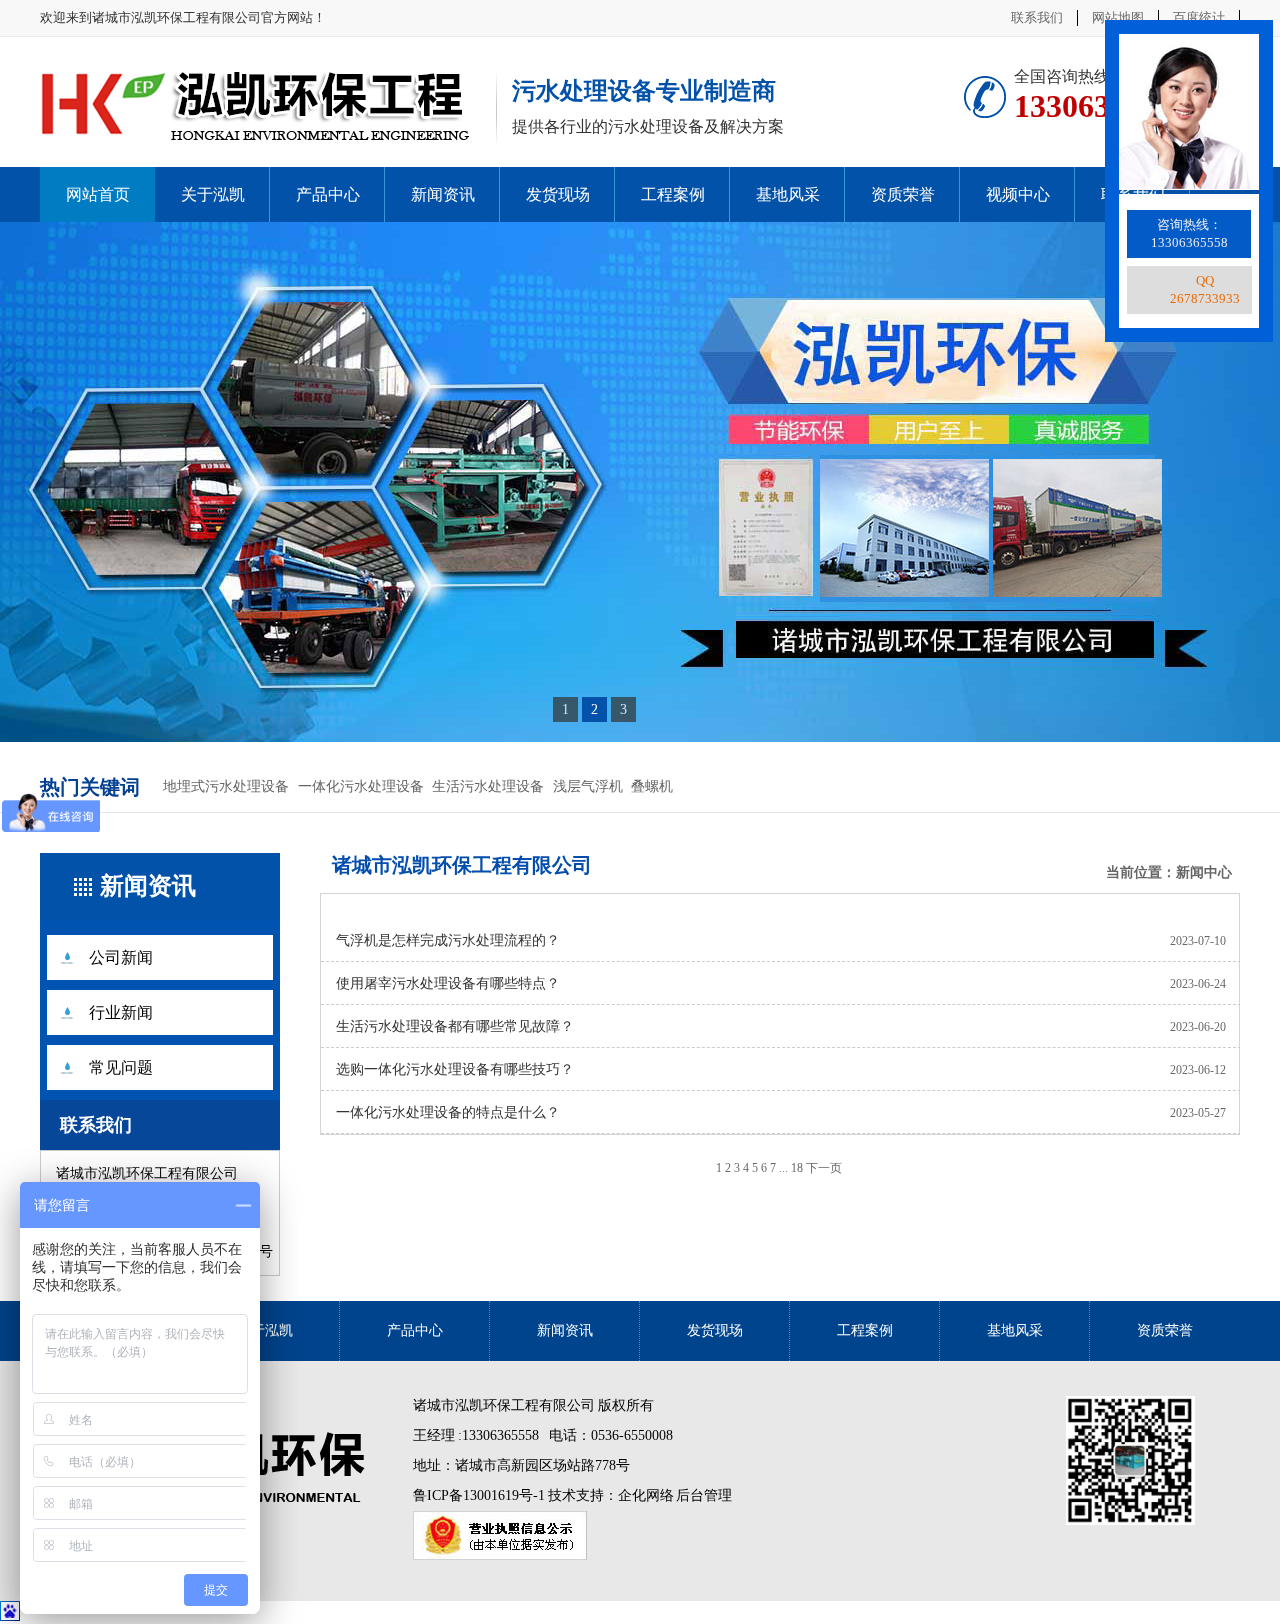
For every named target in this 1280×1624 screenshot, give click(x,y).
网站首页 (98, 194)
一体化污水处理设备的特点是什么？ (448, 1112)
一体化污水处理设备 (361, 786)
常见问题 (121, 1067)
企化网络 (646, 1495)
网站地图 (1118, 17)
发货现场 (558, 194)
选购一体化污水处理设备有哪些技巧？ (455, 1069)
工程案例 (673, 194)
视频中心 (1018, 194)
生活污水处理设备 (488, 786)
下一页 (824, 1168)
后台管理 (704, 1495)
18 (797, 1168)
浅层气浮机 (588, 786)
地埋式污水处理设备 (226, 786)
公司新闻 (121, 957)
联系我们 (1037, 17)
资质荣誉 (903, 194)
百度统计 (1199, 17)
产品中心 (328, 194)
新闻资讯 (443, 194)
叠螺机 (652, 786)
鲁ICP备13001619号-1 (480, 1495)
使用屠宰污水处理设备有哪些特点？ (448, 983)
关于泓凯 (213, 194)
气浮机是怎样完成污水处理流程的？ (448, 940)
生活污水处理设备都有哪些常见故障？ (455, 1026)
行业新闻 (121, 1012)
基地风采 (788, 194)
